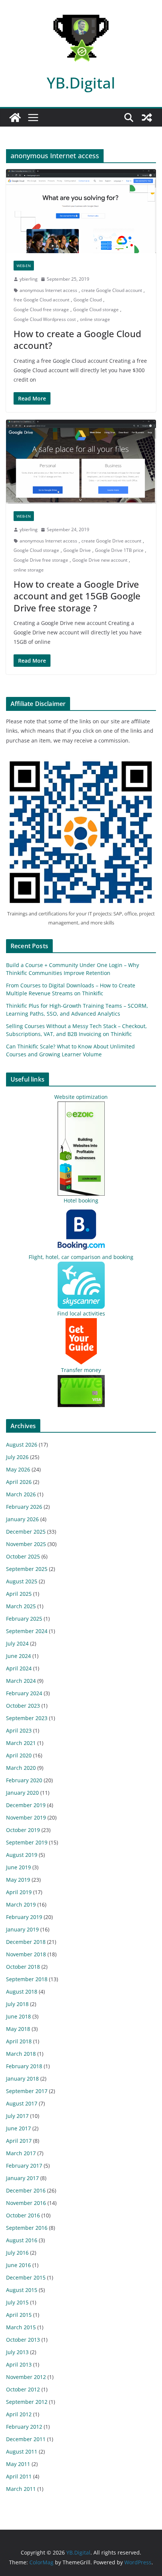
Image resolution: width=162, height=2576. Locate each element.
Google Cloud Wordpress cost (45, 319)
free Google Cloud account (41, 300)
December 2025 (26, 1532)
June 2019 (18, 1867)
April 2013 (19, 2364)
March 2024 (21, 1681)
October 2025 (23, 1556)
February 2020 (24, 1780)
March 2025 (21, 1606)
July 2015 (17, 2302)
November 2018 (26, 1954)
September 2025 (27, 1569)
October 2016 (23, 2215)
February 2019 (24, 1917)
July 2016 (17, 2253)
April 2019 (19, 1892)
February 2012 (24, 2427)
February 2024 (24, 1693)
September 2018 (27, 1979)
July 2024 (17, 1643)
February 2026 (24, 1507)
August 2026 (22, 1445)
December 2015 (26, 2277)
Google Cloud (88, 300)
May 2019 (18, 1880)
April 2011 (19, 2476)
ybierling (29, 279)
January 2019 (22, 1929)
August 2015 (22, 2290)
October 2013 (23, 2340)
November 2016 (26, 2203)
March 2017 (21, 2153)
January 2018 (22, 2079)
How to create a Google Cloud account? (77, 339)
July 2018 (17, 2004)
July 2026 (17, 1457)
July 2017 (17, 2116)
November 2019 (26, 1817)
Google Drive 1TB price (119, 550)
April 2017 (19, 2141)
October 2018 (23, 1967)
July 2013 (17, 2352)
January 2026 (22, 1519)
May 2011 (18, 2464)
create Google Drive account (111, 541)
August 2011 (22, 2451)
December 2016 (26, 2190)
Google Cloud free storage (41, 309)
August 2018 (22, 1992)
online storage (95, 319)
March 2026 (21, 1494)
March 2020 (21, 1768)
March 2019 (21, 1904)
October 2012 (23, 2389)
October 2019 (23, 1830)
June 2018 (18, 2016)
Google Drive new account (100, 560)
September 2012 (27, 2402)
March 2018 (21, 2054)
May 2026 (18, 1469)
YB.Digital (81, 83)
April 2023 (19, 1730)
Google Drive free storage (41, 560)
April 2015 (19, 2315)
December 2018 (26, 1942)
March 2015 (21, 2327)
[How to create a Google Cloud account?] (81, 211)
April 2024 (19, 1668)
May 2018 (18, 2029)
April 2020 (19, 1755)
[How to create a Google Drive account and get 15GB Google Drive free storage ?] (81, 462)
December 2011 (26, 2439)
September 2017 (27, 2091)
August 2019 (22, 1855)
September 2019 (27, 1842)
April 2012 (19, 2414)
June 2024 (18, 1656)
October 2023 (23, 1706)
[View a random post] (147, 118)
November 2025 (26, 1544)
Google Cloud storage (96, 309)
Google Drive (77, 550)
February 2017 (24, 2166)
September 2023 (27, 1718)
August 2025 (22, 1581)
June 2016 (18, 2265)
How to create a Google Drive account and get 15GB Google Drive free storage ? (77, 596)
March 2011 (21, 2489)
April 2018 (19, 2041)
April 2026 (19, 1482)
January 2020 (22, 1793)
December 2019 (26, 1805)
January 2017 (22, 2178)
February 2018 (24, 2066)
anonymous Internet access (48, 290)
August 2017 (22, 2103)
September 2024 (27, 1631)
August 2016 (22, 2240)
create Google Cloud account (112, 290)
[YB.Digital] (15, 118)
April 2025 (19, 1594)
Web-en (24, 266)
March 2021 (21, 1743)
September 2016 (27, 2228)
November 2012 (26, 2377)
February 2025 (24, 1619)
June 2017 (18, 2128)
